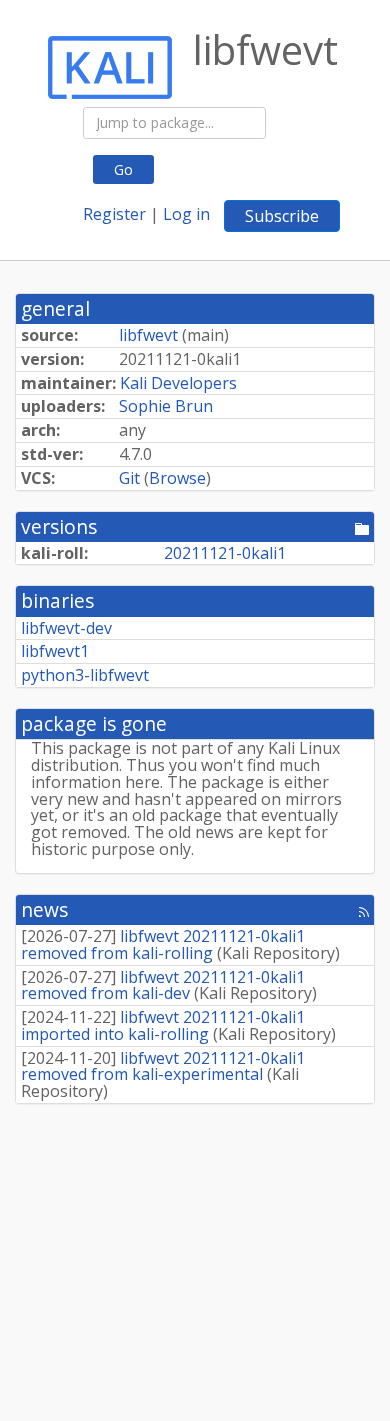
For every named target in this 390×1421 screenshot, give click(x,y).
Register (114, 214)
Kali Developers (178, 383)
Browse (177, 478)
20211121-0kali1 (225, 553)
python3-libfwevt (85, 675)
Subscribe (282, 216)
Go (123, 169)
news (44, 909)
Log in (186, 214)
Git (129, 478)
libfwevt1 (55, 651)
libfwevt (148, 335)
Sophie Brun (166, 406)
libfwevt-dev (66, 628)
